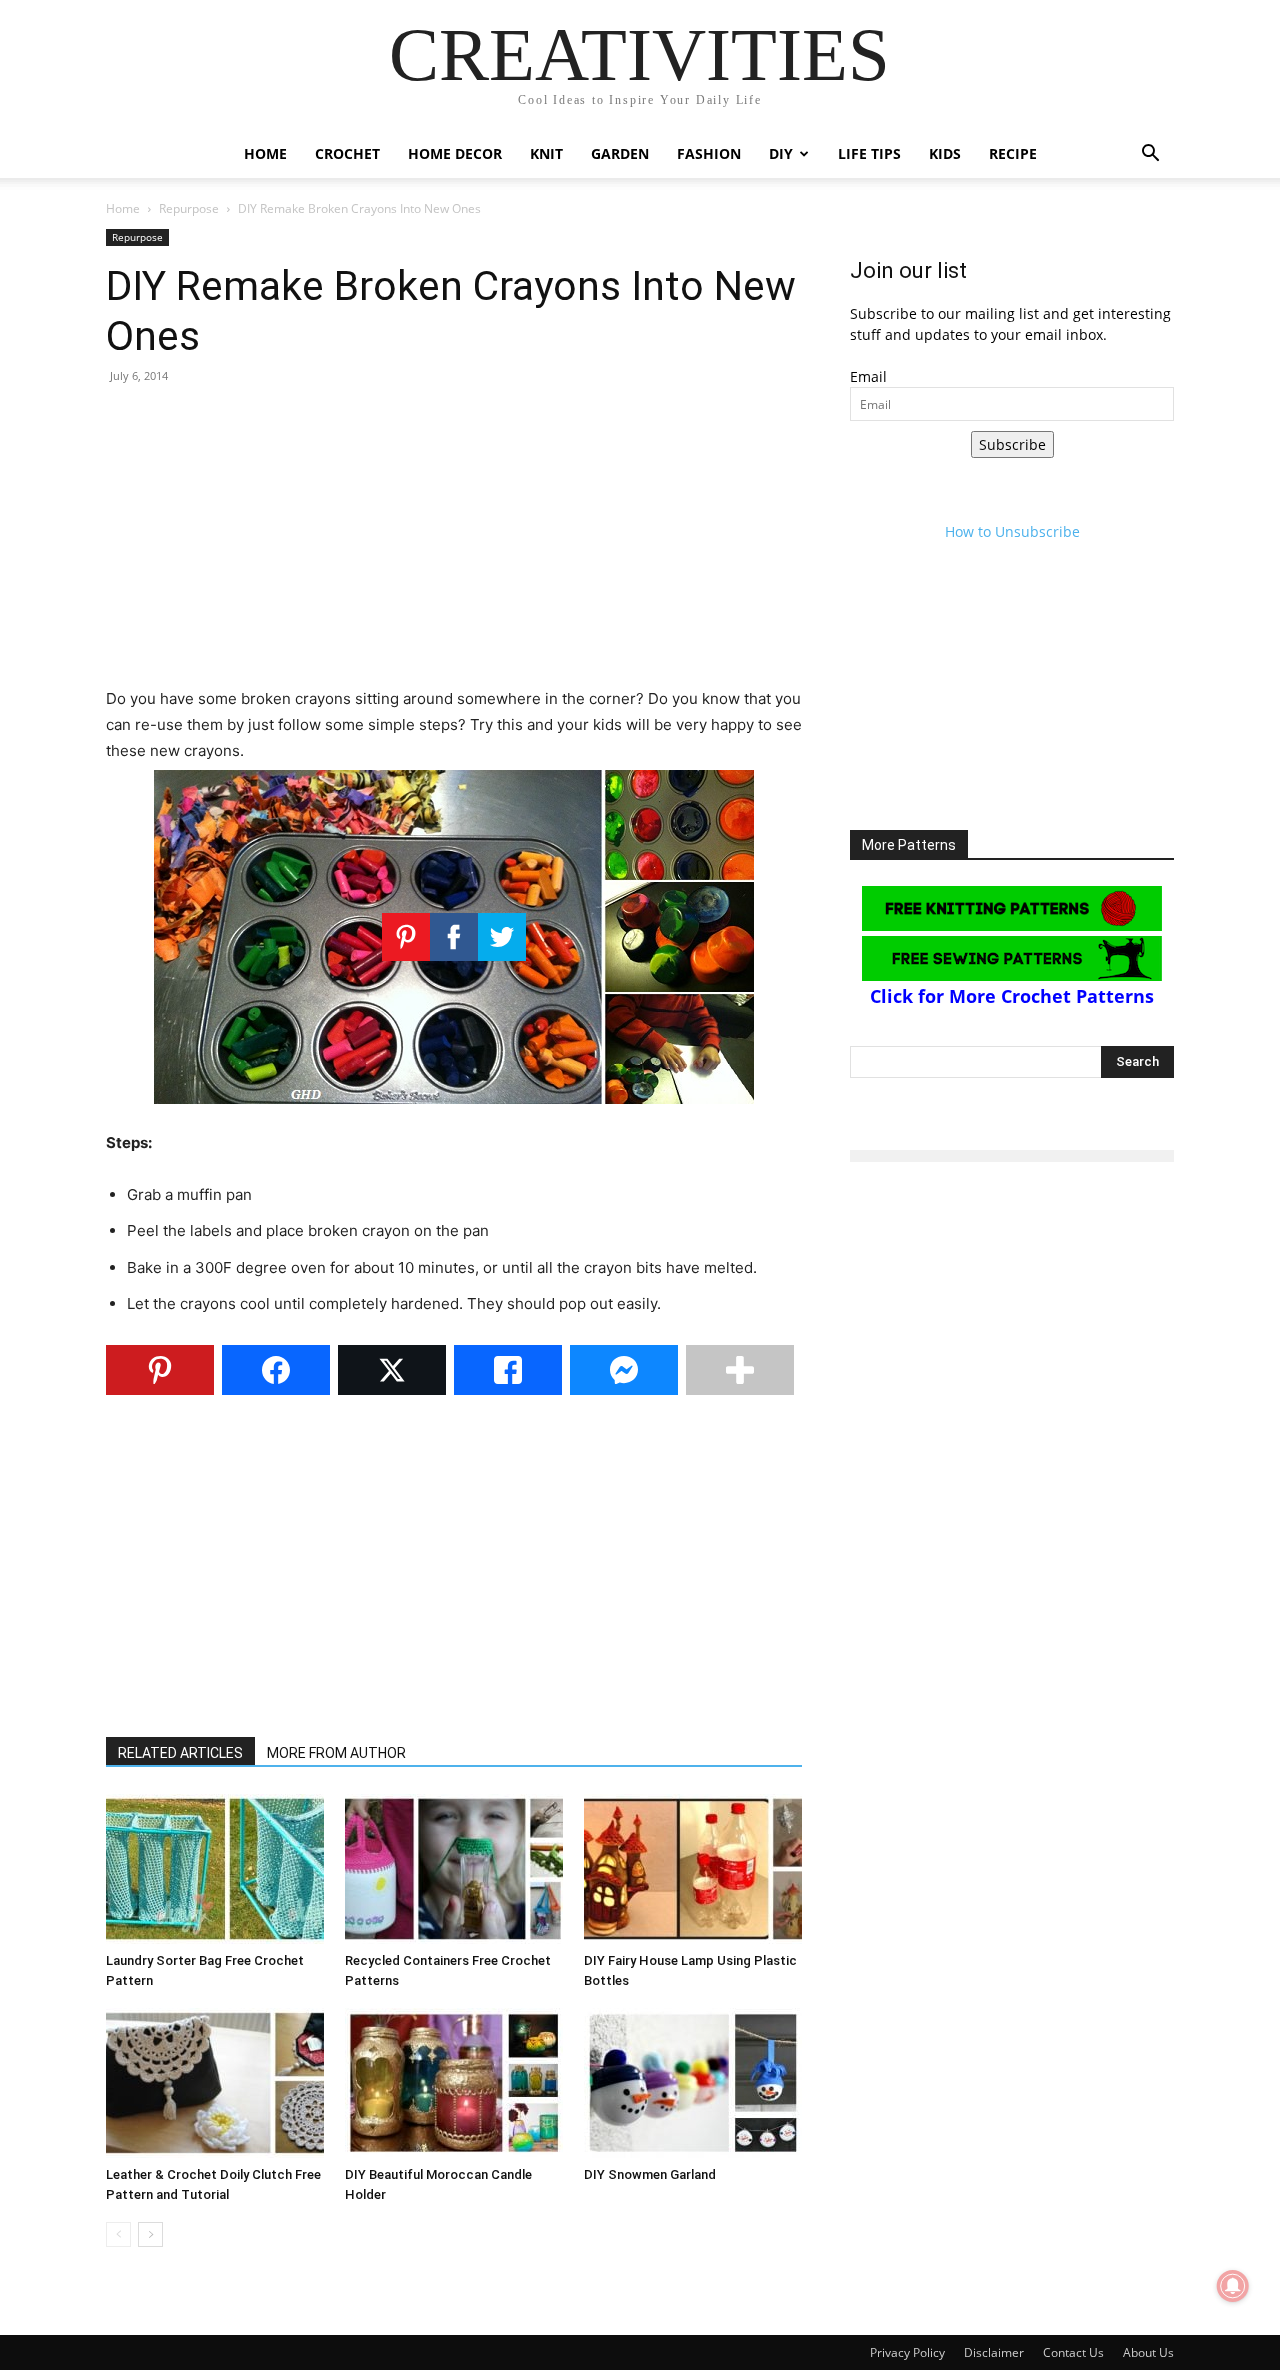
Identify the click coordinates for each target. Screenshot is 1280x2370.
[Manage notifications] (1233, 2286)
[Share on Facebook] (276, 1370)
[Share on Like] (508, 1370)
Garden (620, 153)
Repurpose (189, 208)
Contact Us (1073, 2352)
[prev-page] (118, 2234)
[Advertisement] (454, 546)
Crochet (347, 153)
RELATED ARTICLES (180, 1753)
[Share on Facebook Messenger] (624, 1370)
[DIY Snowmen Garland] (693, 2083)
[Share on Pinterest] (160, 1370)
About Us (1148, 2352)
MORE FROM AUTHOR (336, 1753)
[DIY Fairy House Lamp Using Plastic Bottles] (693, 1869)
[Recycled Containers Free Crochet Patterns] (454, 1869)
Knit (546, 153)
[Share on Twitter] (392, 1370)
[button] (1150, 155)
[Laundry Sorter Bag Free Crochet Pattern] (215, 1869)
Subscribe (1012, 444)
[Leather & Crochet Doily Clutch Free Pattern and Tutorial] (215, 2083)
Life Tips (869, 153)
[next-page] (150, 2234)
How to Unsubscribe (1012, 531)
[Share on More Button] (740, 1370)
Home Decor (455, 153)
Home (265, 153)
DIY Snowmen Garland (650, 2174)
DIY (781, 153)
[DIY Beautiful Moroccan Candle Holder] (454, 2083)
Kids (945, 153)
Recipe (1013, 153)
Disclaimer (994, 2352)
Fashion (709, 153)
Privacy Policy (907, 2352)
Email (868, 376)
